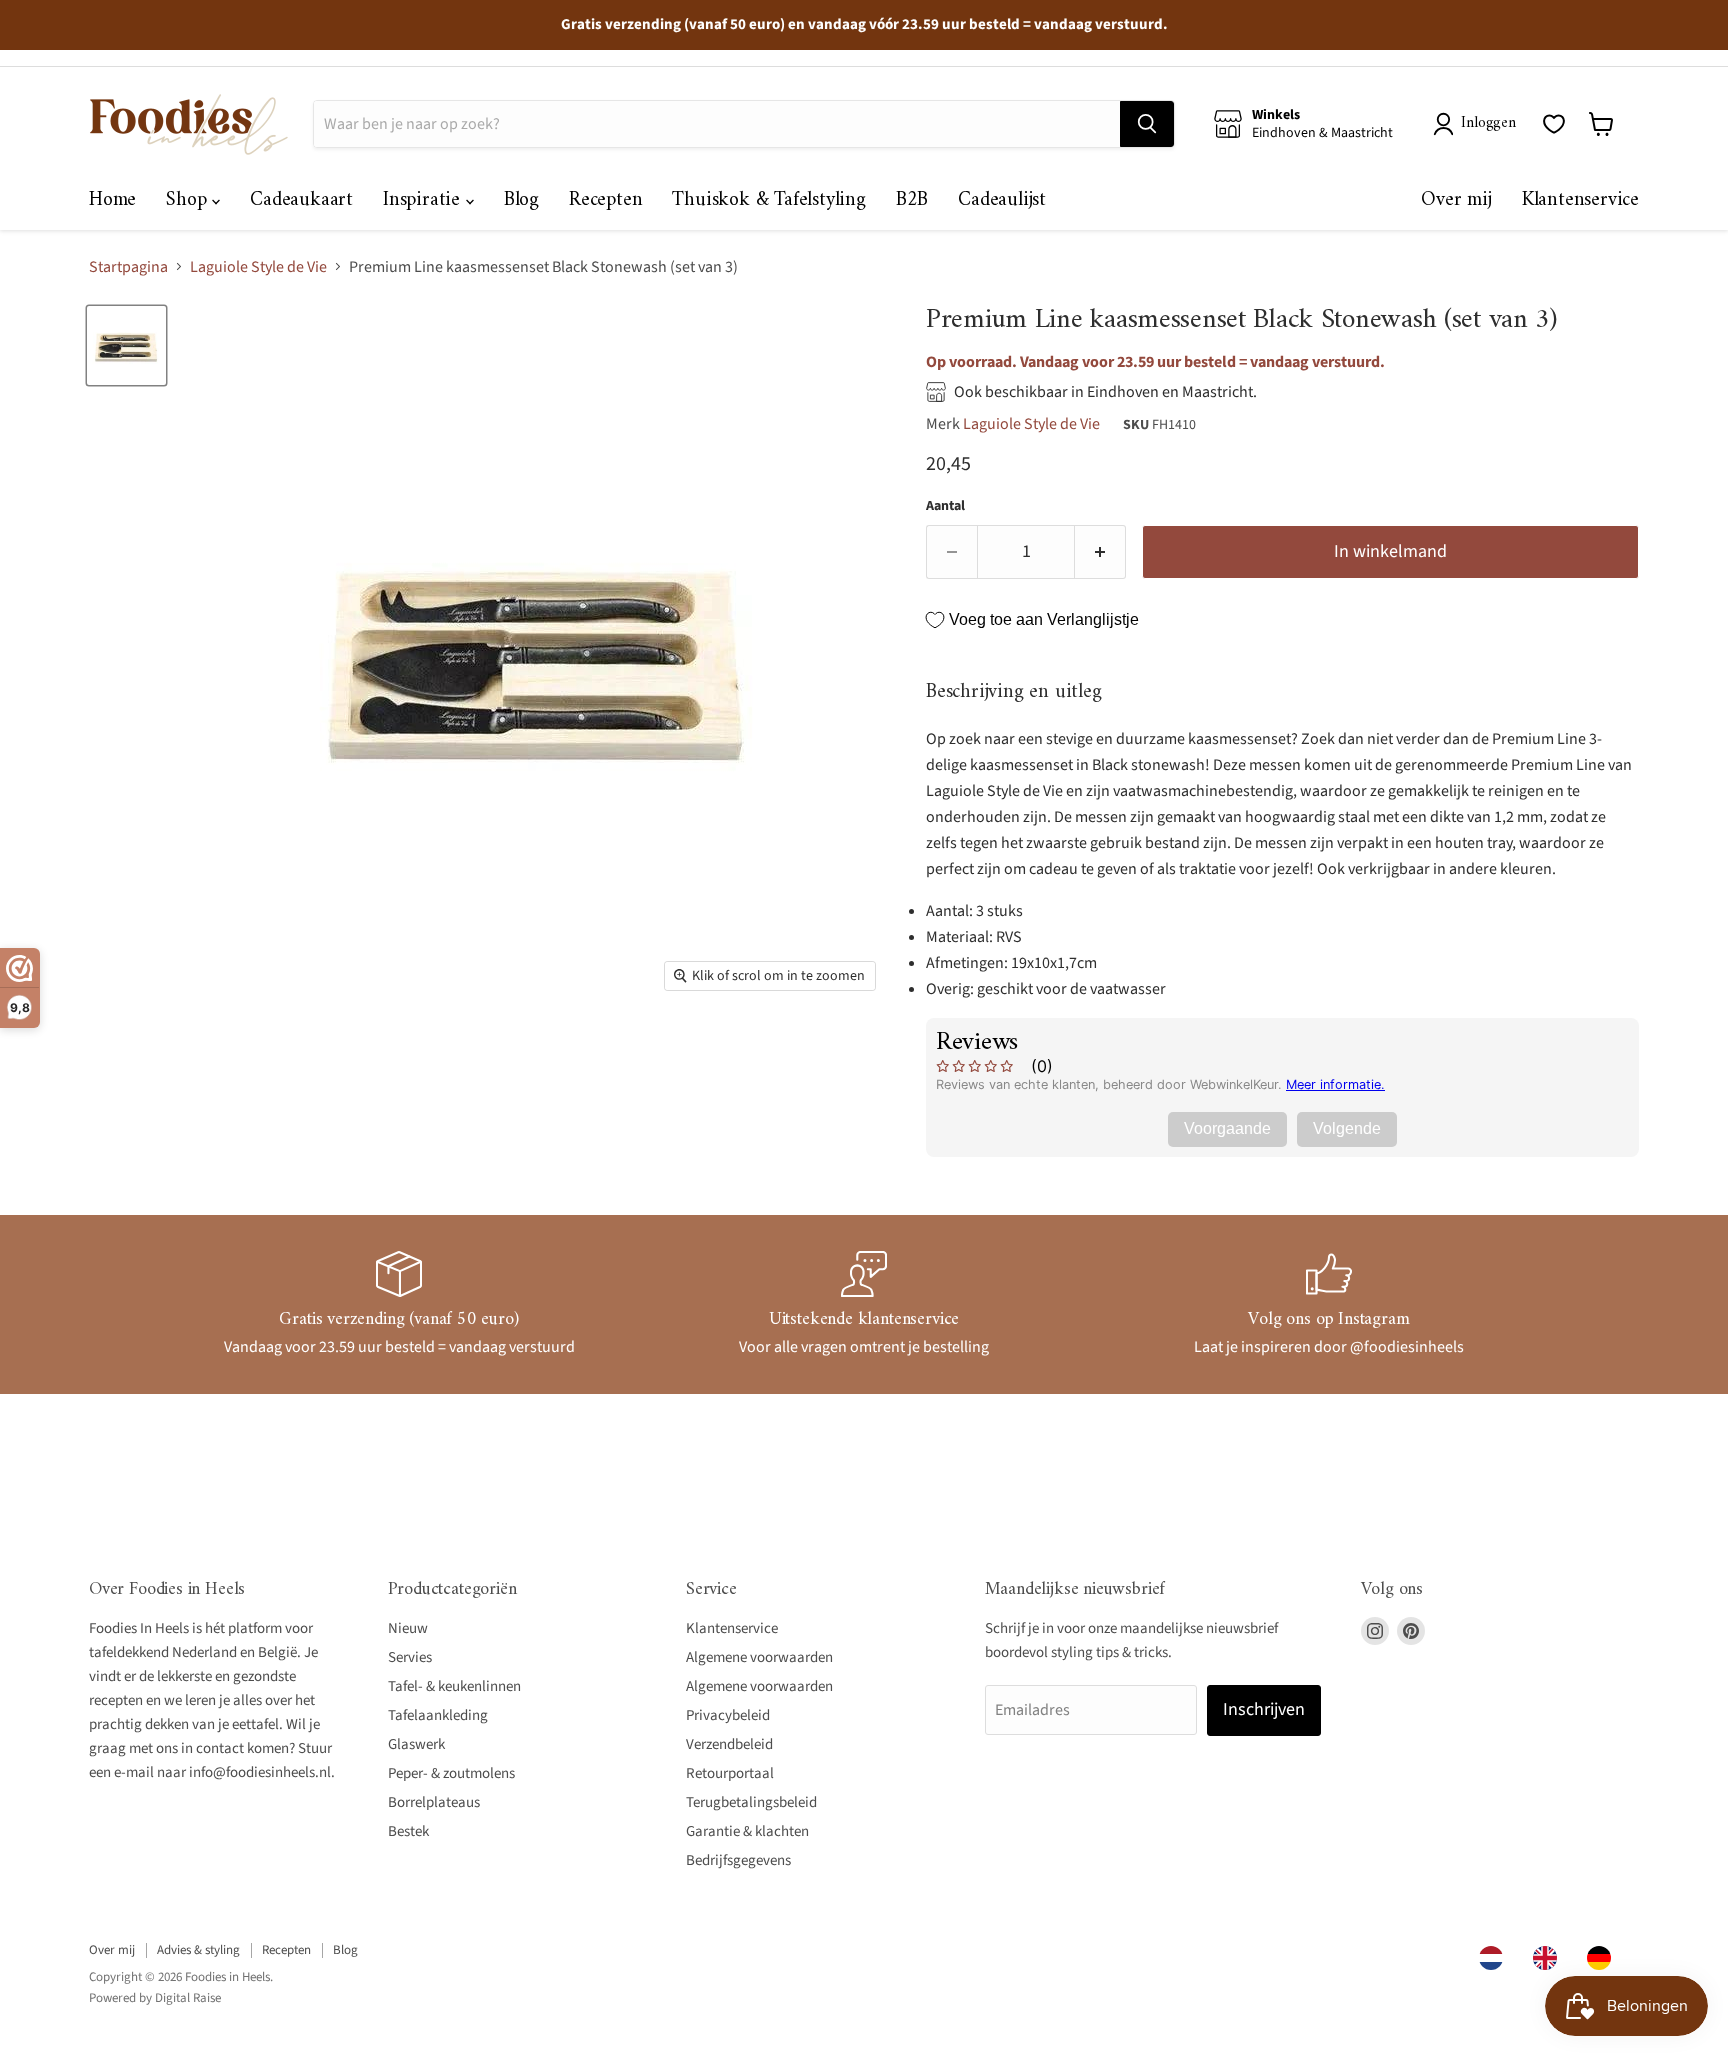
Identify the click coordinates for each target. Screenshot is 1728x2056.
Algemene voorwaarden (759, 1657)
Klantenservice (1580, 200)
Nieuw (408, 1628)
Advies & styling (198, 1950)
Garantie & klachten (747, 1831)
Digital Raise (188, 1998)
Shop (189, 200)
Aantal (945, 506)
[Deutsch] (1604, 1958)
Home (112, 200)
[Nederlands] (1496, 1958)
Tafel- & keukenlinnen (454, 1686)
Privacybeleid (728, 1715)
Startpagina (128, 267)
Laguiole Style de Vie (258, 267)
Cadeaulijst (1002, 200)
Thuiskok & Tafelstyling (768, 200)
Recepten (605, 200)
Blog (521, 200)
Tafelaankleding (438, 1715)
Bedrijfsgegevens (738, 1860)
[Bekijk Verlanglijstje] (1554, 124)
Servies (410, 1657)
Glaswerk (416, 1744)
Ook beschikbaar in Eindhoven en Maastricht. (1105, 392)
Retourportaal (730, 1773)
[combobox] (1496, 1958)
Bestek (408, 1831)
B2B (912, 200)
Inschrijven (1264, 1709)
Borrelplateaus (434, 1802)
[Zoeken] (1147, 124)
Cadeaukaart (301, 200)
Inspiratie (424, 200)
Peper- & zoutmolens (451, 1773)
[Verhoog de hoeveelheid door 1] (1100, 552)
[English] (1550, 1958)
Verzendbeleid (729, 1744)
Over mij (1456, 200)
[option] (1550, 1958)
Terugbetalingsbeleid (751, 1802)
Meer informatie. (1335, 1084)
